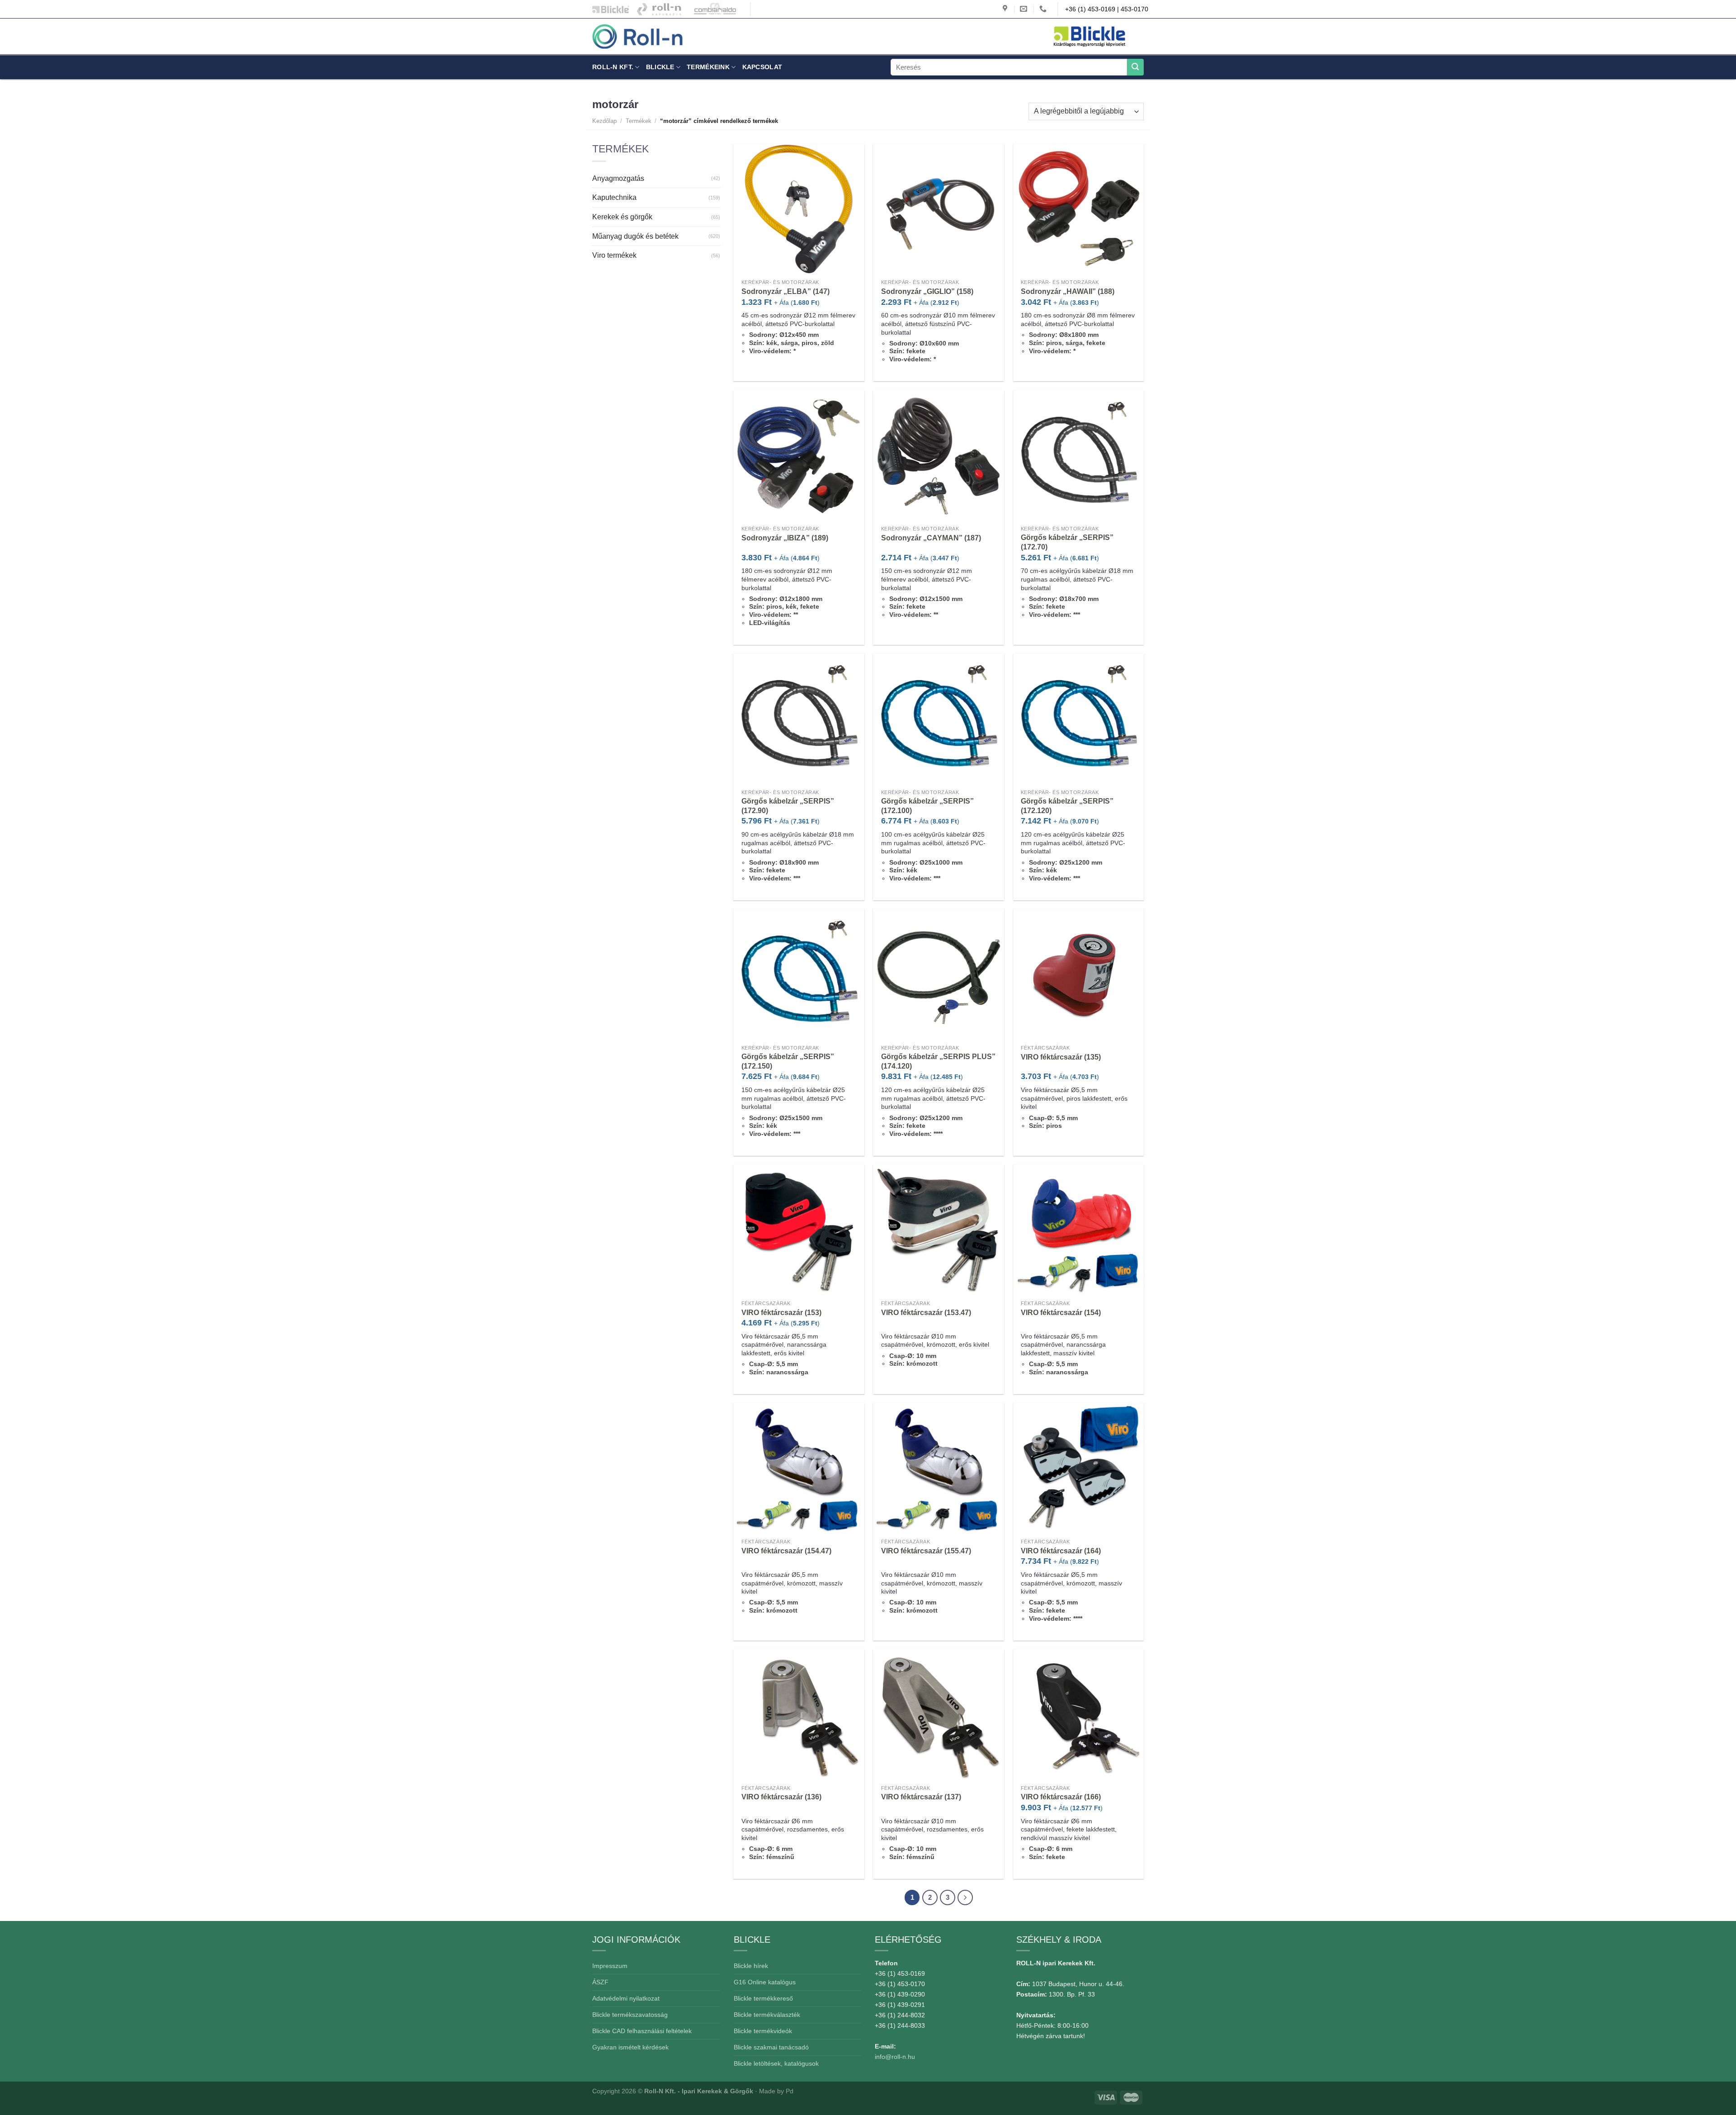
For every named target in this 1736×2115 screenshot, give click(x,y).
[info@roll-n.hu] (1025, 9)
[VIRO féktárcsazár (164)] (1079, 1468)
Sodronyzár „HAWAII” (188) (1068, 291)
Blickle (660, 67)
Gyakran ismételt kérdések (630, 2047)
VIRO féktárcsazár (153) (781, 1313)
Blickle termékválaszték (767, 2015)
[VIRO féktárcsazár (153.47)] (939, 1230)
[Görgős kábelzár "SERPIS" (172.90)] (799, 719)
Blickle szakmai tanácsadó (771, 2047)
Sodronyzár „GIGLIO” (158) (927, 291)
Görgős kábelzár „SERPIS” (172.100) (927, 806)
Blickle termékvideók (763, 2031)
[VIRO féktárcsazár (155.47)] (939, 1468)
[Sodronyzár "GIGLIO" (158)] (939, 209)
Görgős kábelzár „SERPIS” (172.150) (788, 1061)
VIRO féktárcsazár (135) (1061, 1057)
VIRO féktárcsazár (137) (921, 1797)
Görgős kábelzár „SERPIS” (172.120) (1067, 806)
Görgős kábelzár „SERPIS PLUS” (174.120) (938, 1061)
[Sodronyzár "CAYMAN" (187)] (939, 456)
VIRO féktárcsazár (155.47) (926, 1551)
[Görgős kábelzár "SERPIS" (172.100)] (939, 719)
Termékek (639, 121)
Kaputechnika (614, 197)
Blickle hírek (751, 1966)
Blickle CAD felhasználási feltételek (642, 2031)
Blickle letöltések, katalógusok (776, 2063)
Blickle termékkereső (763, 1998)
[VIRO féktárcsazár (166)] (1079, 1715)
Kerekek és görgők (622, 217)
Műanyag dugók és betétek (635, 236)
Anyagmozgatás (618, 178)
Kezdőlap (604, 121)
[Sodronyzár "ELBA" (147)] (799, 209)
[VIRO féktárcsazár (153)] (799, 1230)
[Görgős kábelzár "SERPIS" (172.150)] (799, 975)
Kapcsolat (762, 67)
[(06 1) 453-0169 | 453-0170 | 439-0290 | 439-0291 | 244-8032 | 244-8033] (1044, 9)
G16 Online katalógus (765, 1982)
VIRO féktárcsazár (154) (1061, 1313)
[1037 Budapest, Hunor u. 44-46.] (1006, 9)
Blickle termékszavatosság (630, 2015)
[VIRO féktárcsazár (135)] (1079, 975)
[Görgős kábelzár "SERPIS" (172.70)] (1079, 456)
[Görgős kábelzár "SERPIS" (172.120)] (1079, 719)
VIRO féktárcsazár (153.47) (926, 1313)
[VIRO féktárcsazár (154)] (1079, 1230)
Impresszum (610, 1966)
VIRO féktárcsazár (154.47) (786, 1551)
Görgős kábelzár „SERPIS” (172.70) (1067, 542)
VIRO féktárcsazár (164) (1061, 1551)
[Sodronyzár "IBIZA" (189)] (799, 456)
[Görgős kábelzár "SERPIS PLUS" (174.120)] (939, 975)
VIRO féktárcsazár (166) (1061, 1797)
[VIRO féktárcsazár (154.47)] (799, 1468)
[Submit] (1135, 67)
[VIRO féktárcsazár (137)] (939, 1715)
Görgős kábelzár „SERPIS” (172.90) (788, 806)
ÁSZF (600, 1982)
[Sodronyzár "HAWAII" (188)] (1079, 209)
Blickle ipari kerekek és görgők (609, 9)
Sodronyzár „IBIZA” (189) (785, 538)
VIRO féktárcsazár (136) (781, 1797)
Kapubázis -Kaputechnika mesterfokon (659, 9)
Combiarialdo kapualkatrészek (713, 9)
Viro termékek (614, 255)
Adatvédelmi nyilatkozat (626, 1998)
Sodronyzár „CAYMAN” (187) (931, 538)
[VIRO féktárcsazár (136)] (799, 1715)
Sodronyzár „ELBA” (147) (785, 291)
